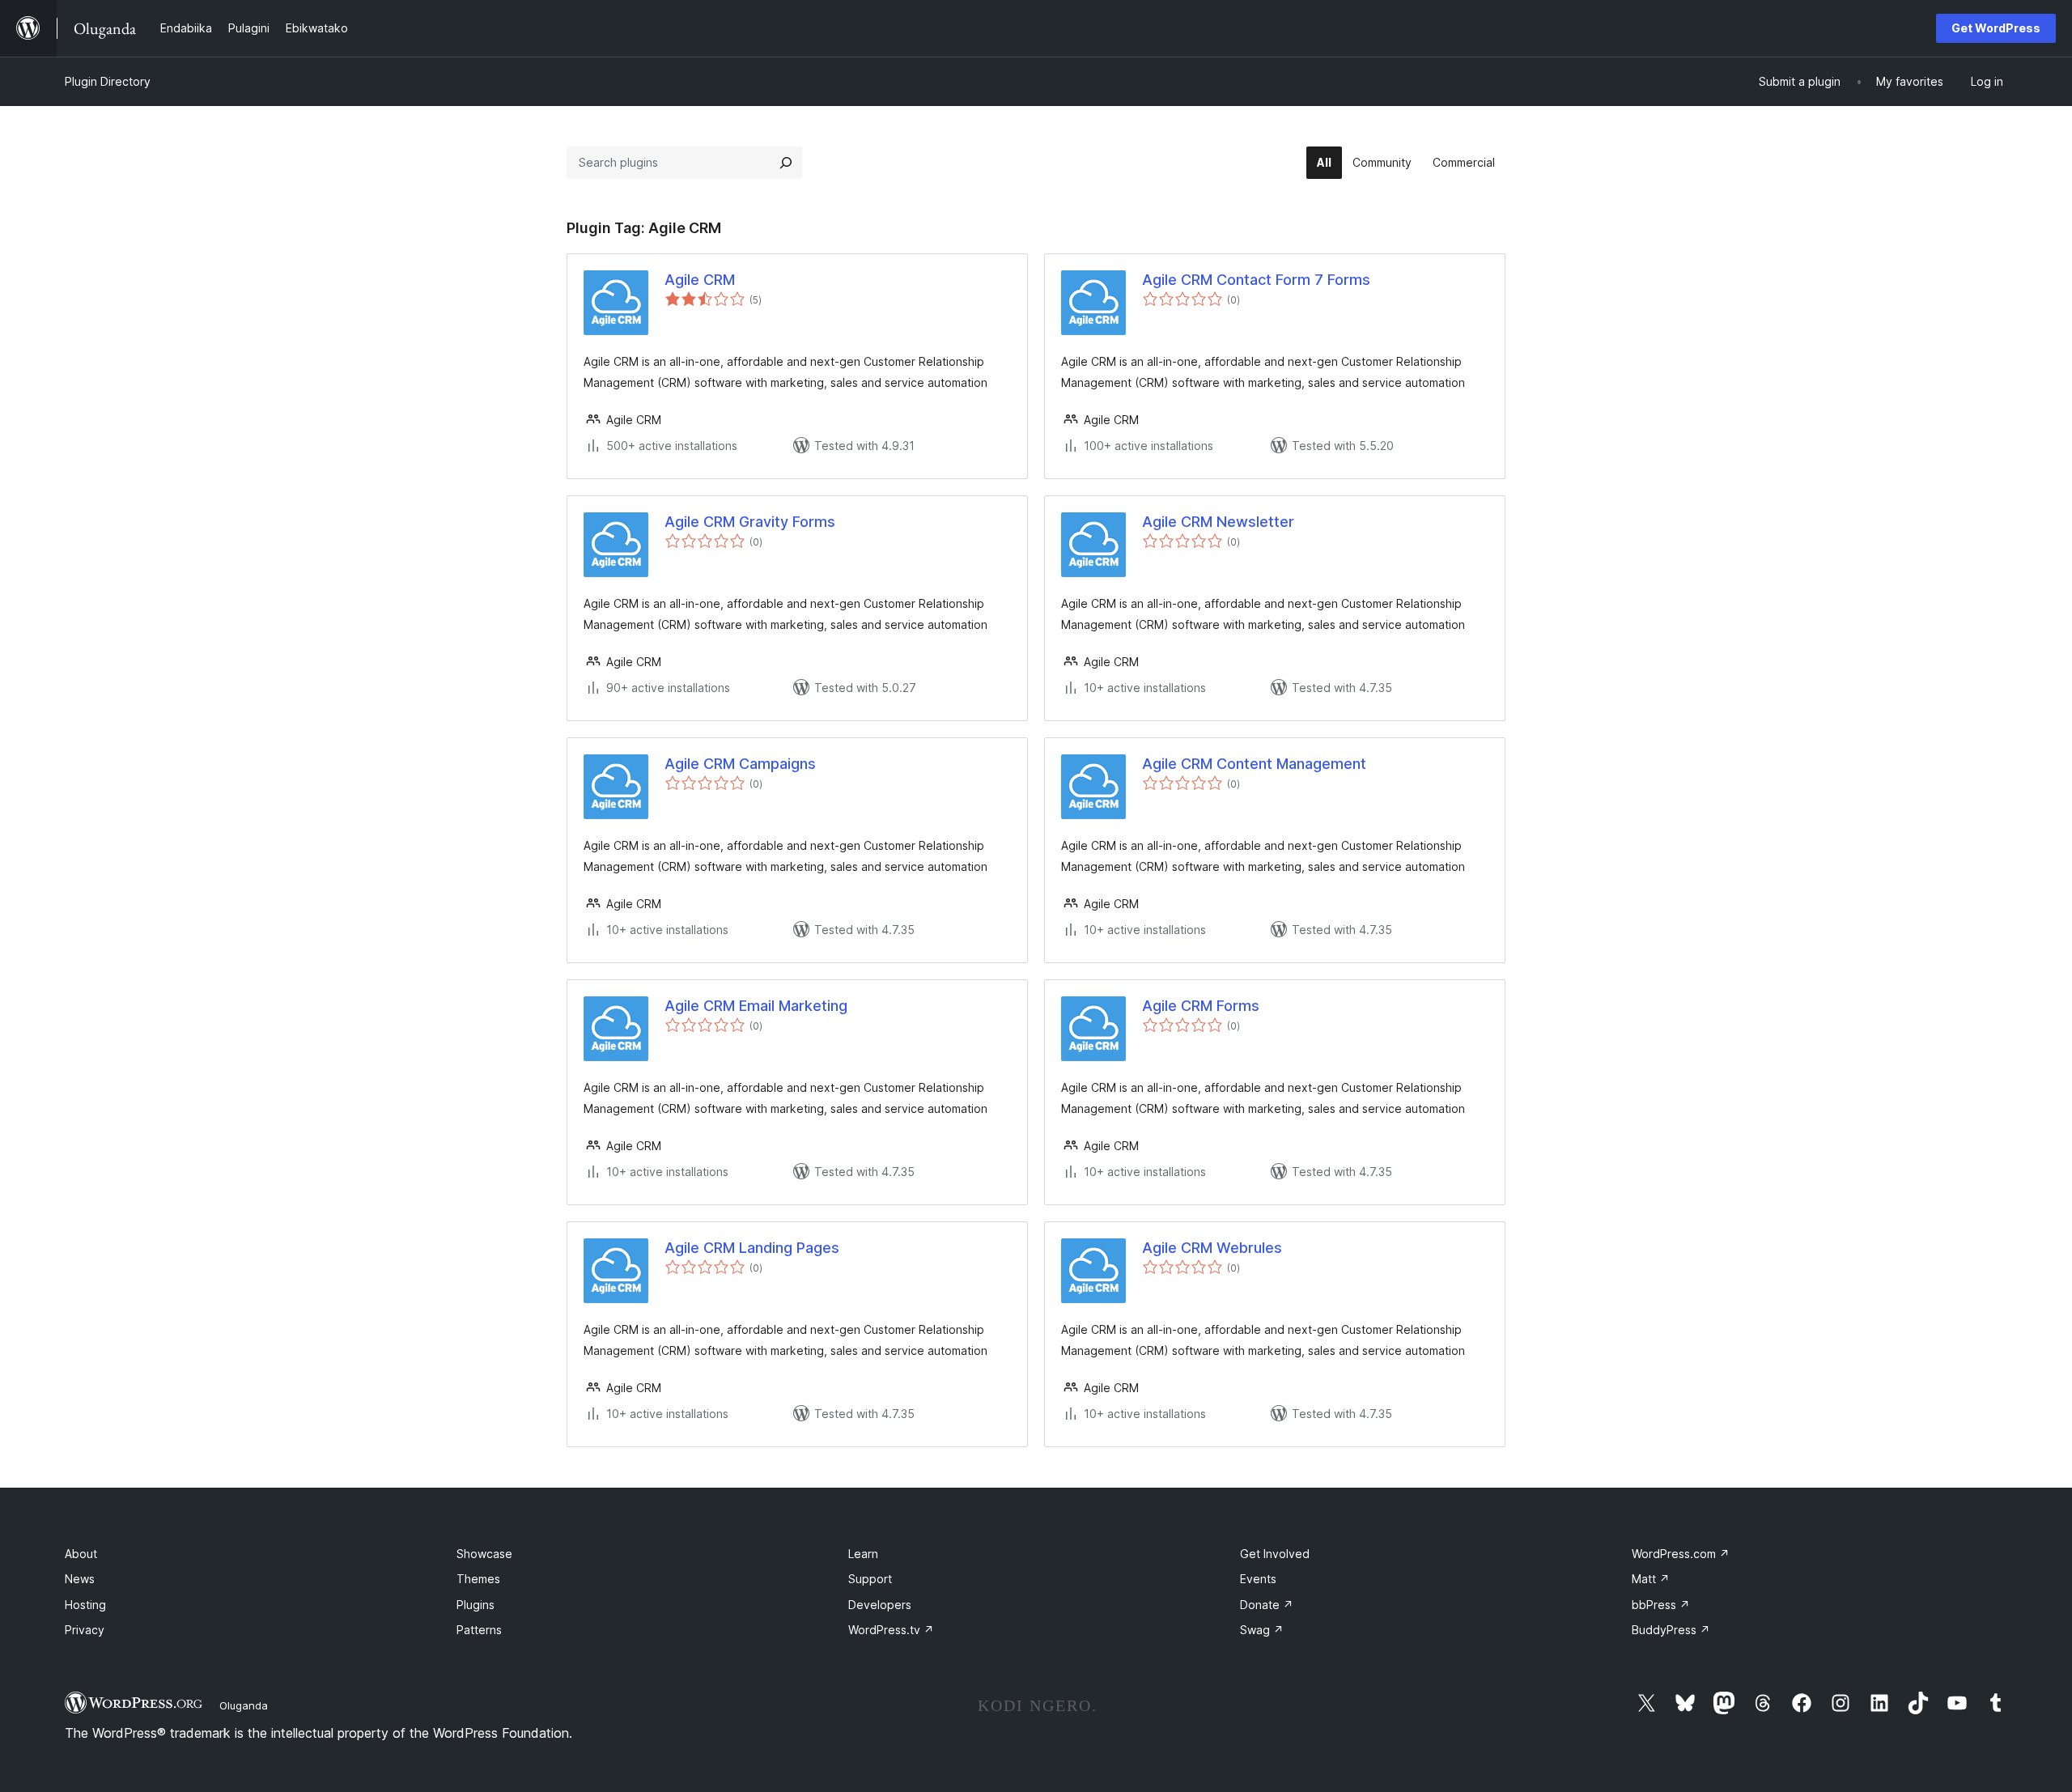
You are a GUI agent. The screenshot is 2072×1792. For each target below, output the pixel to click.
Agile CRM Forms (1201, 1006)
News (80, 1579)
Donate (1267, 1605)
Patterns (479, 1630)
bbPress (1661, 1605)
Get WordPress (1996, 28)
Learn (863, 1554)
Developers (880, 1605)
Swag (1262, 1630)
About (81, 1554)
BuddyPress (1671, 1630)
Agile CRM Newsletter (1218, 522)
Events (1258, 1579)
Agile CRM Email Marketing (756, 1006)
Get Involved (1275, 1554)
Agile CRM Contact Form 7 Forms (1256, 280)
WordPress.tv (891, 1630)
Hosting (85, 1605)
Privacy (85, 1630)
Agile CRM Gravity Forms (750, 522)
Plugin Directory (108, 81)
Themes (478, 1579)
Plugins (476, 1605)
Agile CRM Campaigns (740, 764)
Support (870, 1579)
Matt (1651, 1579)
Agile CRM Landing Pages (752, 1248)
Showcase (484, 1554)
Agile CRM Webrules (1212, 1248)
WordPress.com (1681, 1554)
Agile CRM (700, 280)
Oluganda (244, 1705)
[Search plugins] (786, 163)
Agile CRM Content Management (1254, 764)
